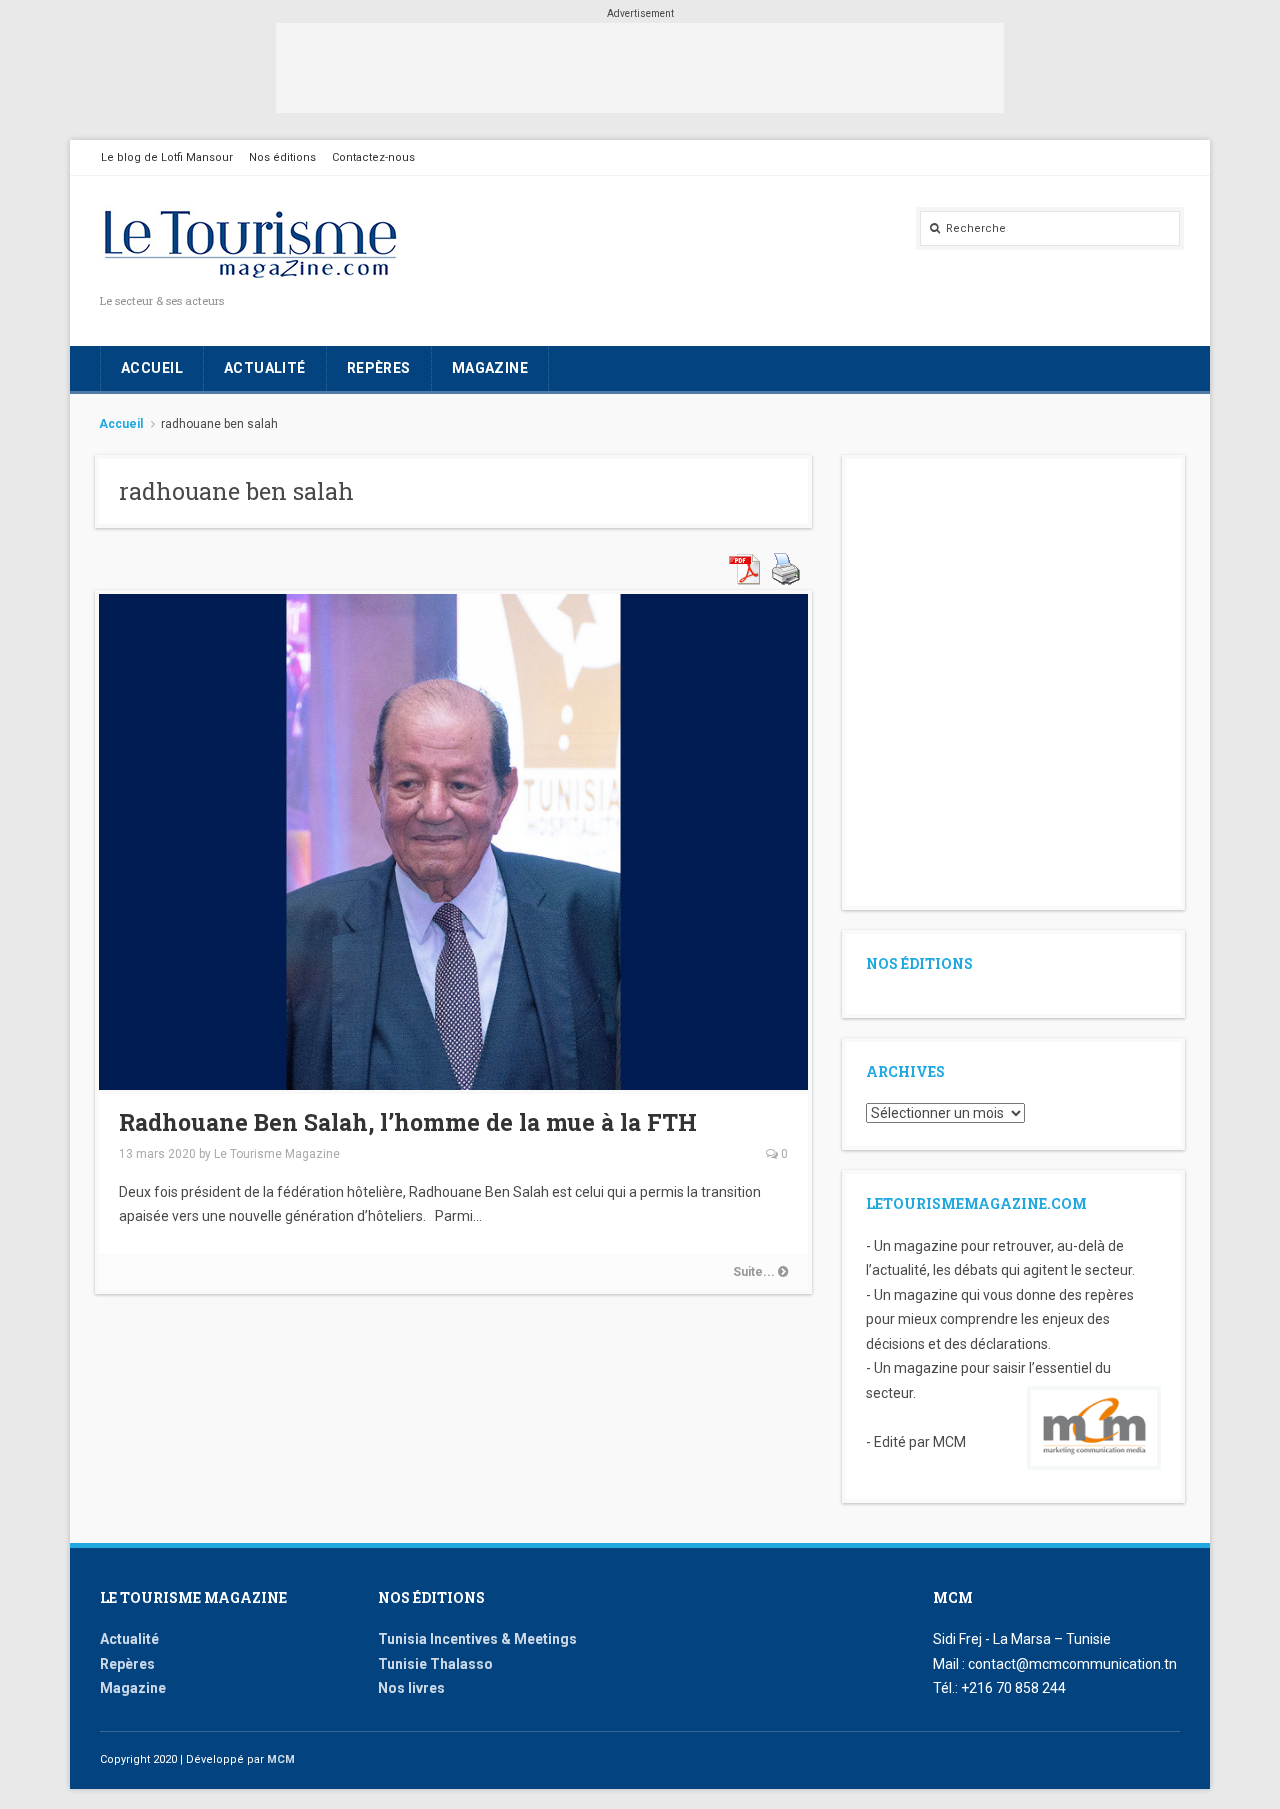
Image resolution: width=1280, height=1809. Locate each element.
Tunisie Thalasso (435, 1664)
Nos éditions (282, 157)
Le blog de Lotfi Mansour (167, 157)
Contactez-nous (373, 157)
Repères (379, 368)
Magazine (490, 368)
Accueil (152, 368)
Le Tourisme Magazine (277, 1154)
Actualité (265, 368)
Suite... (755, 1272)
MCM (281, 1759)
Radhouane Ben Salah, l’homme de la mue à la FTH (411, 1122)
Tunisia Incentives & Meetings (477, 1639)
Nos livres (411, 1688)
